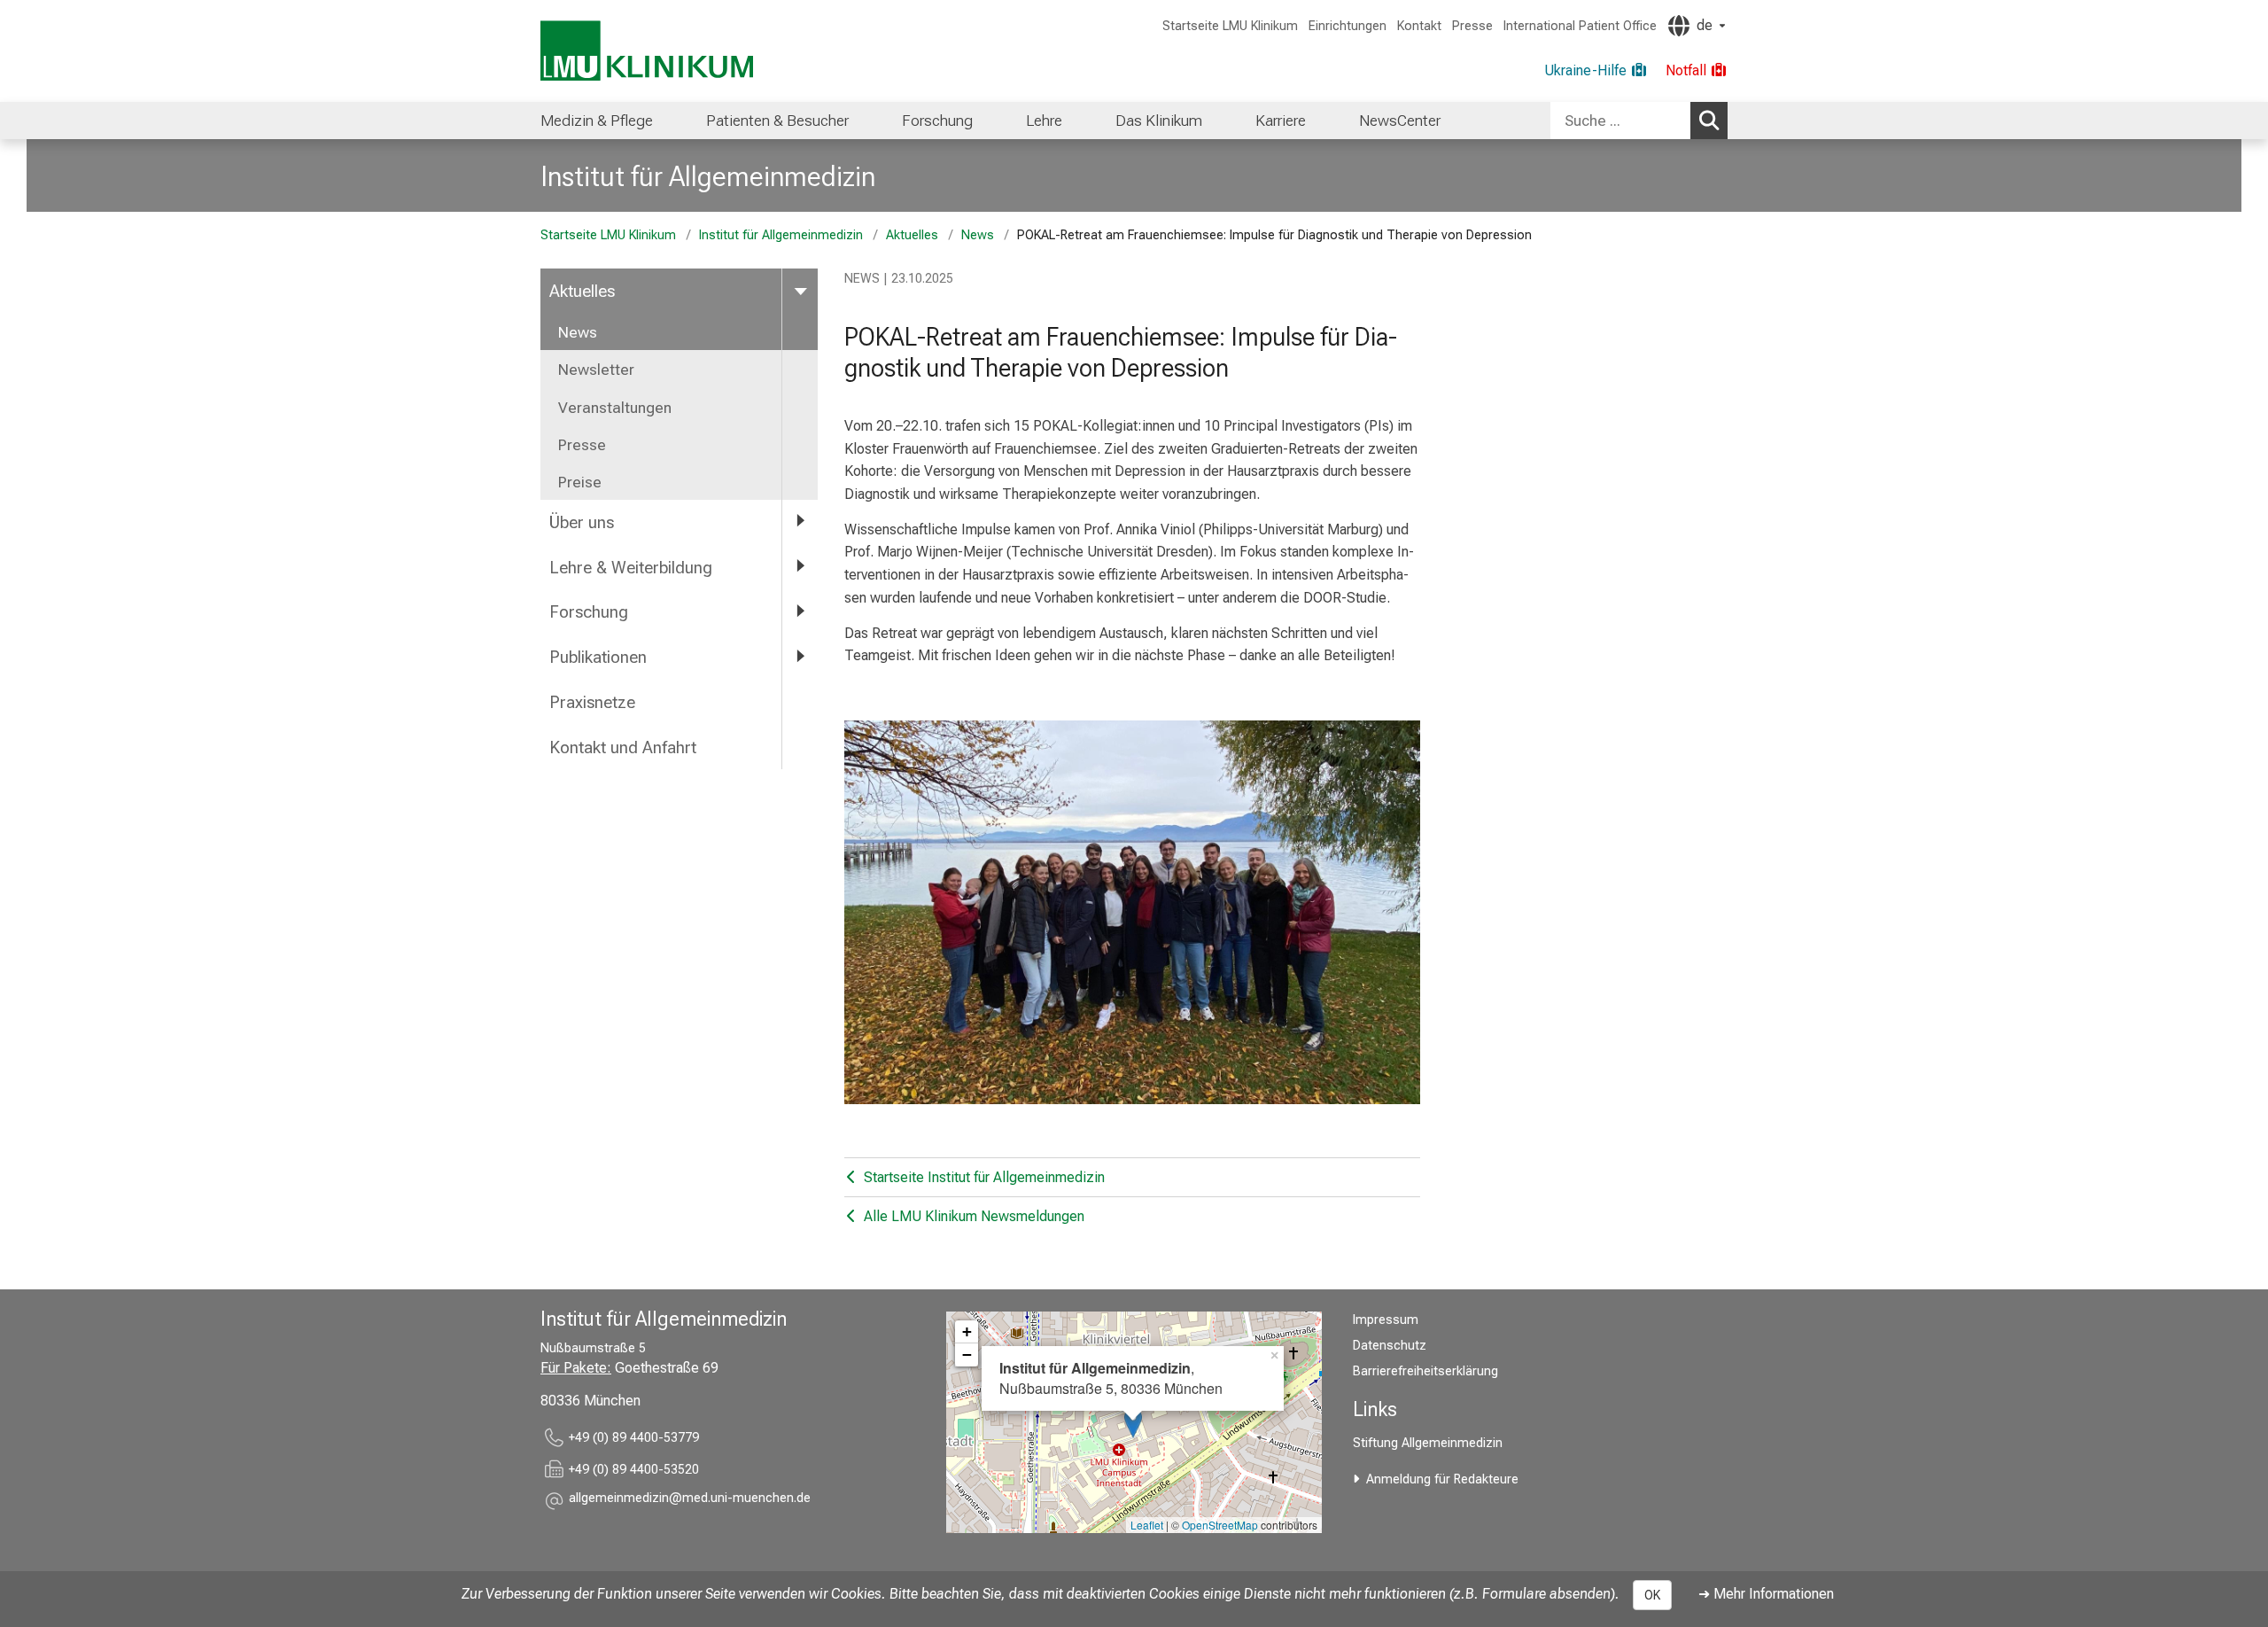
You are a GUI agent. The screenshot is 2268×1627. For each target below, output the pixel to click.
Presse (1472, 26)
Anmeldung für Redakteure (1442, 1479)
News (978, 235)
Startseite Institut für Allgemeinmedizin (983, 1177)
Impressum (1386, 1320)
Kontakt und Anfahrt (623, 747)
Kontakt (1419, 26)
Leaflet (1147, 1525)
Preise (580, 482)
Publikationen (598, 657)
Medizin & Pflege (597, 121)
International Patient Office (1580, 26)
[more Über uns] (800, 522)
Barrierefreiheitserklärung (1425, 1371)
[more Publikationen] (800, 656)
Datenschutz (1390, 1346)
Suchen (1709, 121)
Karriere (1281, 121)
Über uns (582, 522)
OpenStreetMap (1220, 1525)
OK (1652, 1595)
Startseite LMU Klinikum (1230, 26)
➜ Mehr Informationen (1766, 1594)
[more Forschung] (800, 611)
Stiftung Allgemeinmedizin (1428, 1443)
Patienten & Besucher (777, 121)
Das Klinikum (1159, 121)
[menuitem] (597, 121)
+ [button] (967, 1331)
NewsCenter (1400, 121)
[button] (690, 1501)
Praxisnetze (592, 702)
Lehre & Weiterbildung (631, 568)
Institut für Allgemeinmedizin (708, 176)
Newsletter (596, 370)
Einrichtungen (1348, 26)
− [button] (967, 1355)
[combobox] (1639, 121)
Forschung (937, 121)
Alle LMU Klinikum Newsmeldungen (972, 1216)
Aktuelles (912, 235)
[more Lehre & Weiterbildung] (800, 567)
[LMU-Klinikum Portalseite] (647, 51)
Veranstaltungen (615, 408)
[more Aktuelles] (800, 290)
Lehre (1044, 121)
